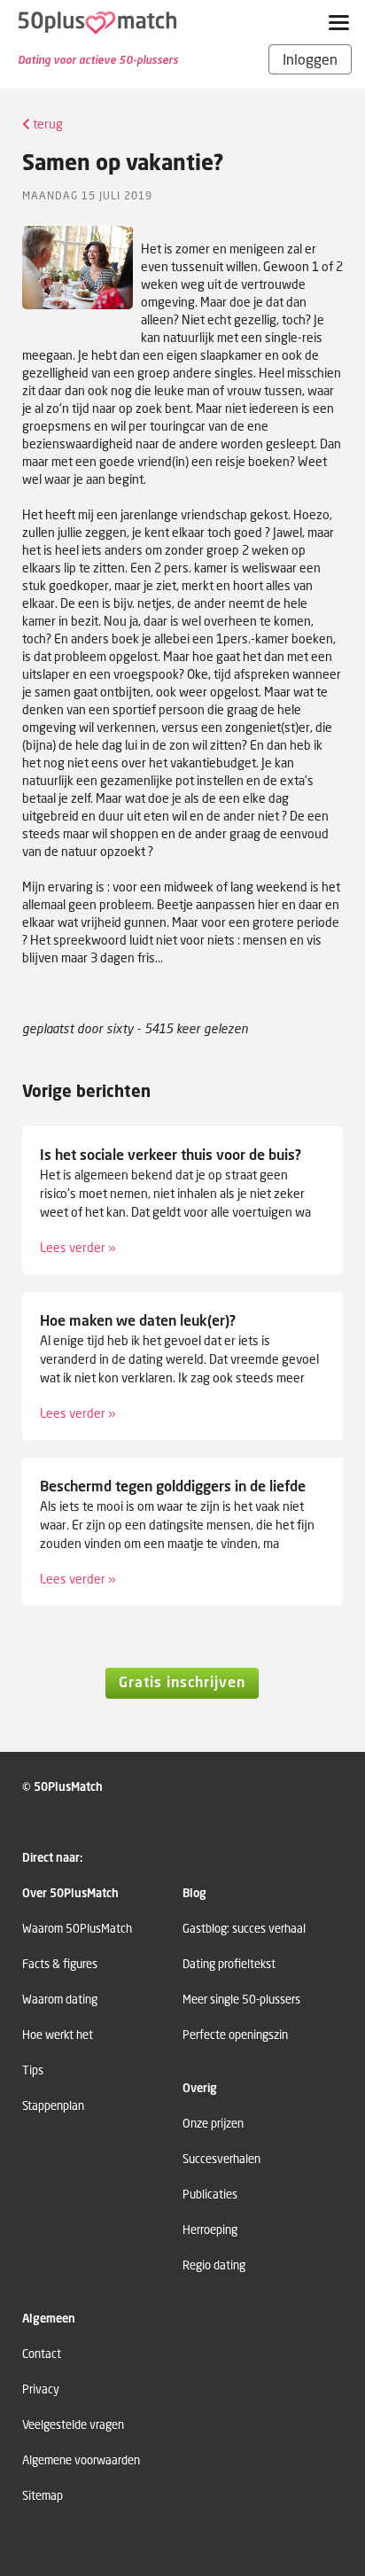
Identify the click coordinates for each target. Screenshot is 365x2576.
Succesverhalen (221, 2159)
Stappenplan (53, 2106)
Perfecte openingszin (235, 2035)
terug (47, 124)
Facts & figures (60, 1964)
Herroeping (210, 2230)
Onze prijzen (213, 2124)
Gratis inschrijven (182, 1682)
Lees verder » (78, 1247)
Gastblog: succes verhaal (244, 1929)
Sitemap (43, 2496)
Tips (33, 2070)
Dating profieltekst (229, 1964)
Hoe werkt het (58, 2035)
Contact (42, 2354)
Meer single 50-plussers (241, 2000)
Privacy (41, 2389)
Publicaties (210, 2195)
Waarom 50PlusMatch (77, 1929)
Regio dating (214, 2265)
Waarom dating (60, 2000)
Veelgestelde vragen (73, 2425)
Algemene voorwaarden (81, 2460)
